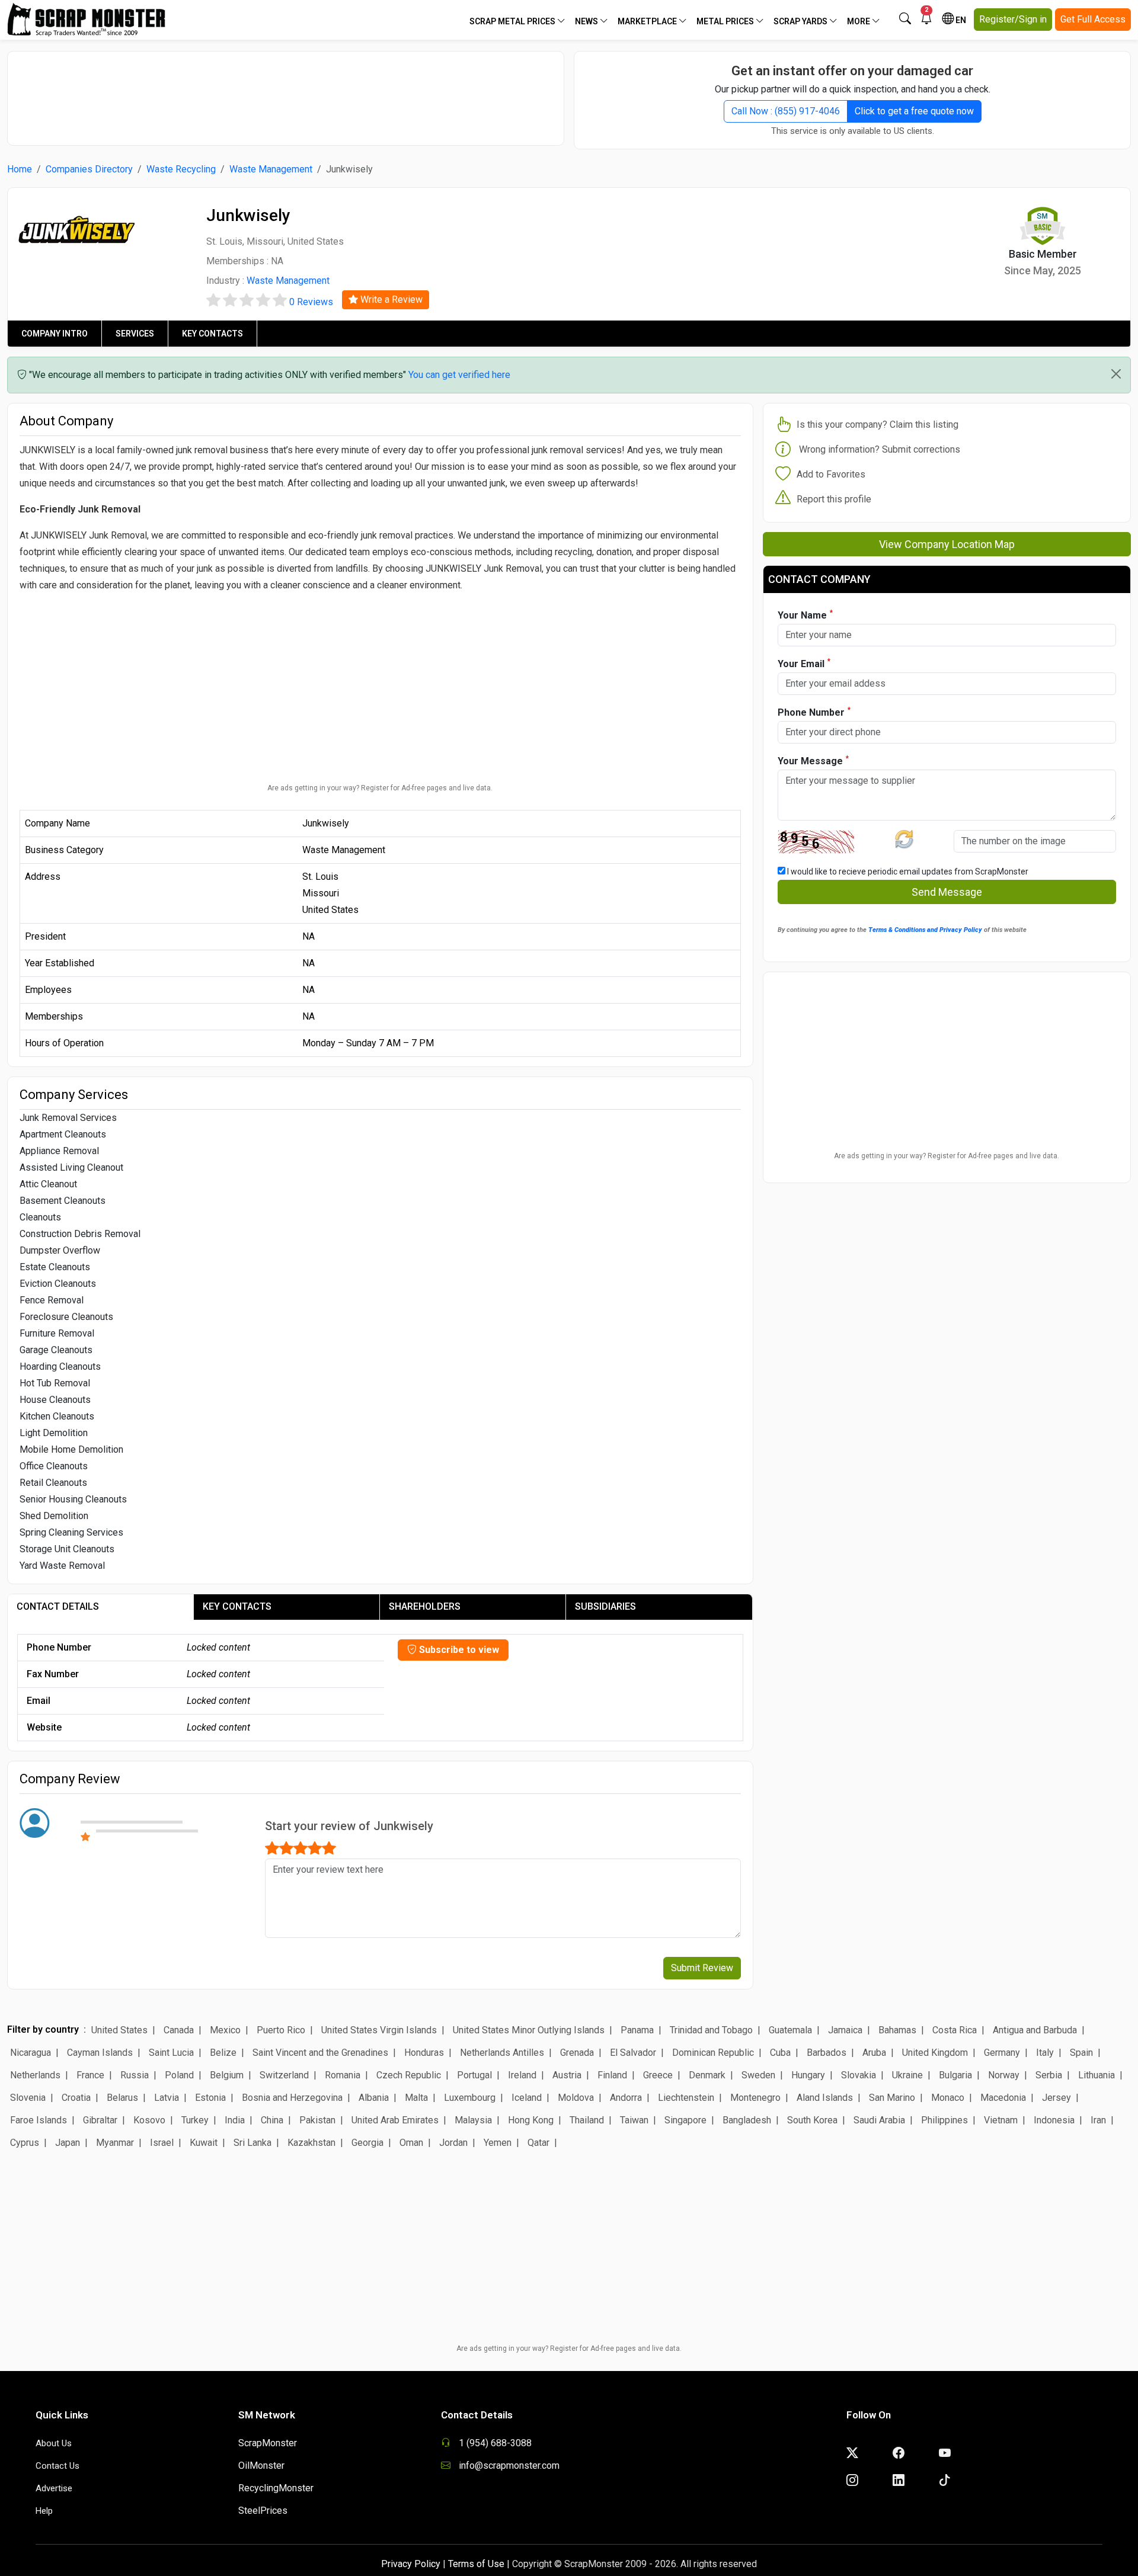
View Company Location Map (947, 544)
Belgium (227, 2075)
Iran (1098, 2120)
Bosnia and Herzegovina (292, 2098)
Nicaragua (31, 2053)
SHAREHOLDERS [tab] (425, 1606)
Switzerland (284, 2075)
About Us (54, 2443)
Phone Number (814, 712)
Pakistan (317, 2120)
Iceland (527, 2098)
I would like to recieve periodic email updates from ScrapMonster (907, 872)
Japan (68, 2143)
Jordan (453, 2143)
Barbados (827, 2053)
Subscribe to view (458, 1650)
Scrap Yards (801, 21)
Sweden (758, 2075)
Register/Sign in (1013, 19)
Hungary (808, 2075)
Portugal (474, 2075)
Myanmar (115, 2143)
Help (44, 2511)
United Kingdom (935, 2053)
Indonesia (1054, 2120)
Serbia (1049, 2075)
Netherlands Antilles (502, 2053)
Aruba (874, 2053)
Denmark (707, 2075)
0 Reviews (311, 302)
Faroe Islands (39, 2120)
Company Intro (55, 334)
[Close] (1116, 374)
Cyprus (25, 2143)
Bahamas (897, 2030)
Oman (411, 2143)
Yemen (498, 2143)
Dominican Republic (713, 2053)
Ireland (522, 2075)
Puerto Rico (281, 2030)
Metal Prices (726, 21)
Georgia (367, 2143)
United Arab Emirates (395, 2120)
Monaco (948, 2098)
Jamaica (845, 2030)
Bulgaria (955, 2075)
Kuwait (204, 2143)
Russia (135, 2075)
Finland (612, 2075)
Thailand (587, 2120)
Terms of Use (476, 2564)
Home (20, 169)
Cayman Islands (100, 2053)
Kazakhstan (311, 2143)
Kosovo (149, 2120)
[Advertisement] (286, 92)
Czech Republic (409, 2075)
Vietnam (1001, 2120)
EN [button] (960, 20)
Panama (637, 2030)
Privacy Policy (411, 2564)
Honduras (424, 2053)
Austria (567, 2075)
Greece (658, 2075)
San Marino (892, 2098)
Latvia (167, 2098)
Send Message (947, 892)
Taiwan (634, 2120)
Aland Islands (825, 2098)
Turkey (195, 2120)
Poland (179, 2075)
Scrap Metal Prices (513, 21)
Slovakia (859, 2075)
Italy (1045, 2053)
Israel (162, 2143)
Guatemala (790, 2030)
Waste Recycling (181, 169)
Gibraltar (100, 2120)
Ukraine (907, 2075)
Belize (223, 2053)
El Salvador (633, 2053)
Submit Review (702, 1968)
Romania (343, 2075)
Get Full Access (1093, 19)
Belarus (122, 2098)
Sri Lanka (252, 2143)
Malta (416, 2098)
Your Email (804, 663)
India (235, 2120)
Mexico (225, 2030)
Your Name (805, 615)
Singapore (685, 2120)
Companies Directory (89, 169)
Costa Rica (955, 2030)
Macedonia (1003, 2098)
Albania (374, 2098)
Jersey (1057, 2098)
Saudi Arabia (879, 2120)
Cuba (780, 2053)
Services (135, 334)
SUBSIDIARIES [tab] (605, 1606)
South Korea (812, 2120)
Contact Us (57, 2466)
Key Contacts (212, 334)
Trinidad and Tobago (711, 2030)
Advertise (54, 2488)
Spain (1081, 2053)
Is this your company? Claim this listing (878, 424)
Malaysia (473, 2120)
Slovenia (28, 2098)
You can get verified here (459, 375)
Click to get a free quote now (914, 111)
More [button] (859, 21)
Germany (1002, 2053)
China (272, 2120)
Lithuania (1097, 2075)
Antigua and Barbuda (1035, 2030)
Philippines (944, 2120)
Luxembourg (470, 2098)
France (90, 2075)
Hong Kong (531, 2120)
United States (119, 2030)
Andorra (626, 2098)
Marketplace (648, 21)
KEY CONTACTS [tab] (237, 1606)
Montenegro (755, 2098)
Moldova (576, 2098)
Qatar (538, 2143)
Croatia (76, 2098)
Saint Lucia (171, 2053)
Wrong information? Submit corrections (880, 449)
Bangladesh (747, 2120)
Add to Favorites (831, 474)
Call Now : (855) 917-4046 (786, 111)
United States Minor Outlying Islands (529, 2030)
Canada (179, 2030)
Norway (1004, 2075)
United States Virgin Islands (379, 2030)
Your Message (813, 760)
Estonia (210, 2098)
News (587, 21)
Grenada (577, 2053)
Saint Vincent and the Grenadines (320, 2053)
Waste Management (271, 169)
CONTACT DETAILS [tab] (58, 1606)
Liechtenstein (686, 2098)
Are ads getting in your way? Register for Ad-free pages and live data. (380, 788)
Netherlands (35, 2075)
